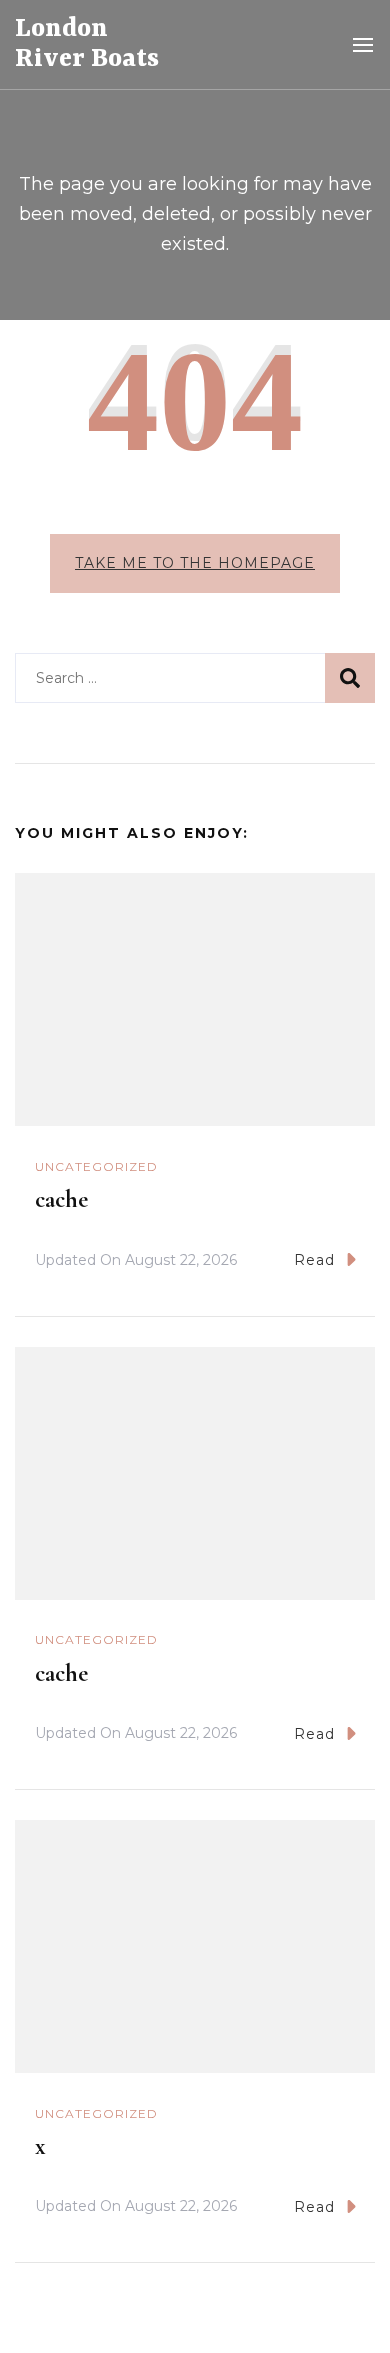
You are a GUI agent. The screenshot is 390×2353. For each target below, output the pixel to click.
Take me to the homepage (195, 563)
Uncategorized (96, 1166)
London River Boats (87, 44)
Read (314, 1260)
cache (61, 1199)
